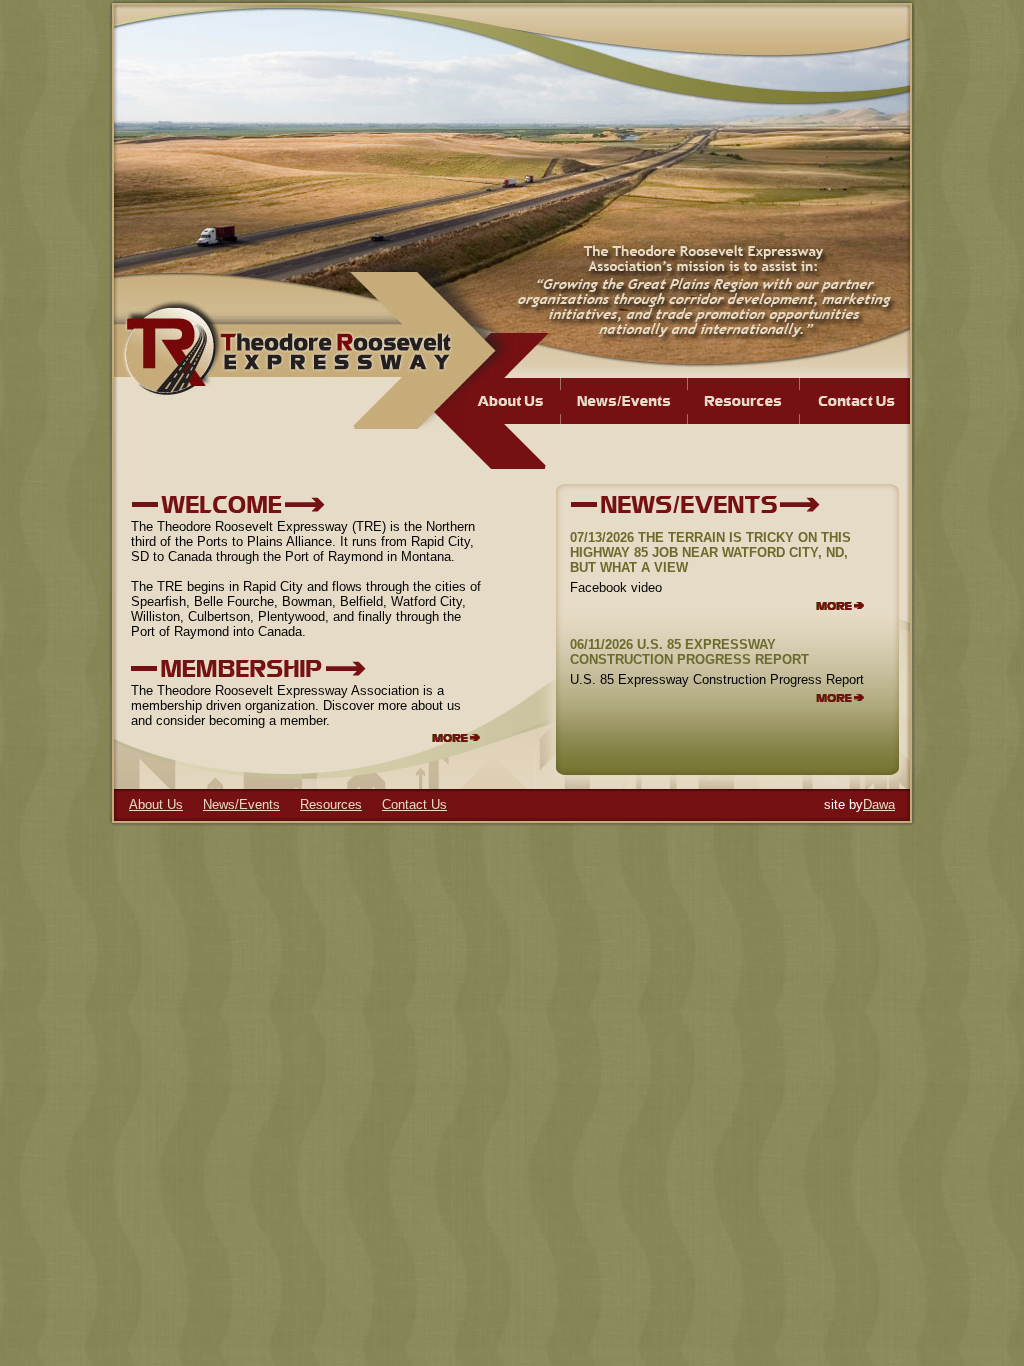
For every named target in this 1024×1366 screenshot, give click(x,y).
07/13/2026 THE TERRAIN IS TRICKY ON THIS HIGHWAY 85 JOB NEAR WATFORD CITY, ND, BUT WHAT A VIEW (710, 552)
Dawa (879, 804)
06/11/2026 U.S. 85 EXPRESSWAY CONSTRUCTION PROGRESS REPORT (689, 652)
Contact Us (414, 804)
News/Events (241, 804)
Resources (331, 804)
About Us (156, 804)
